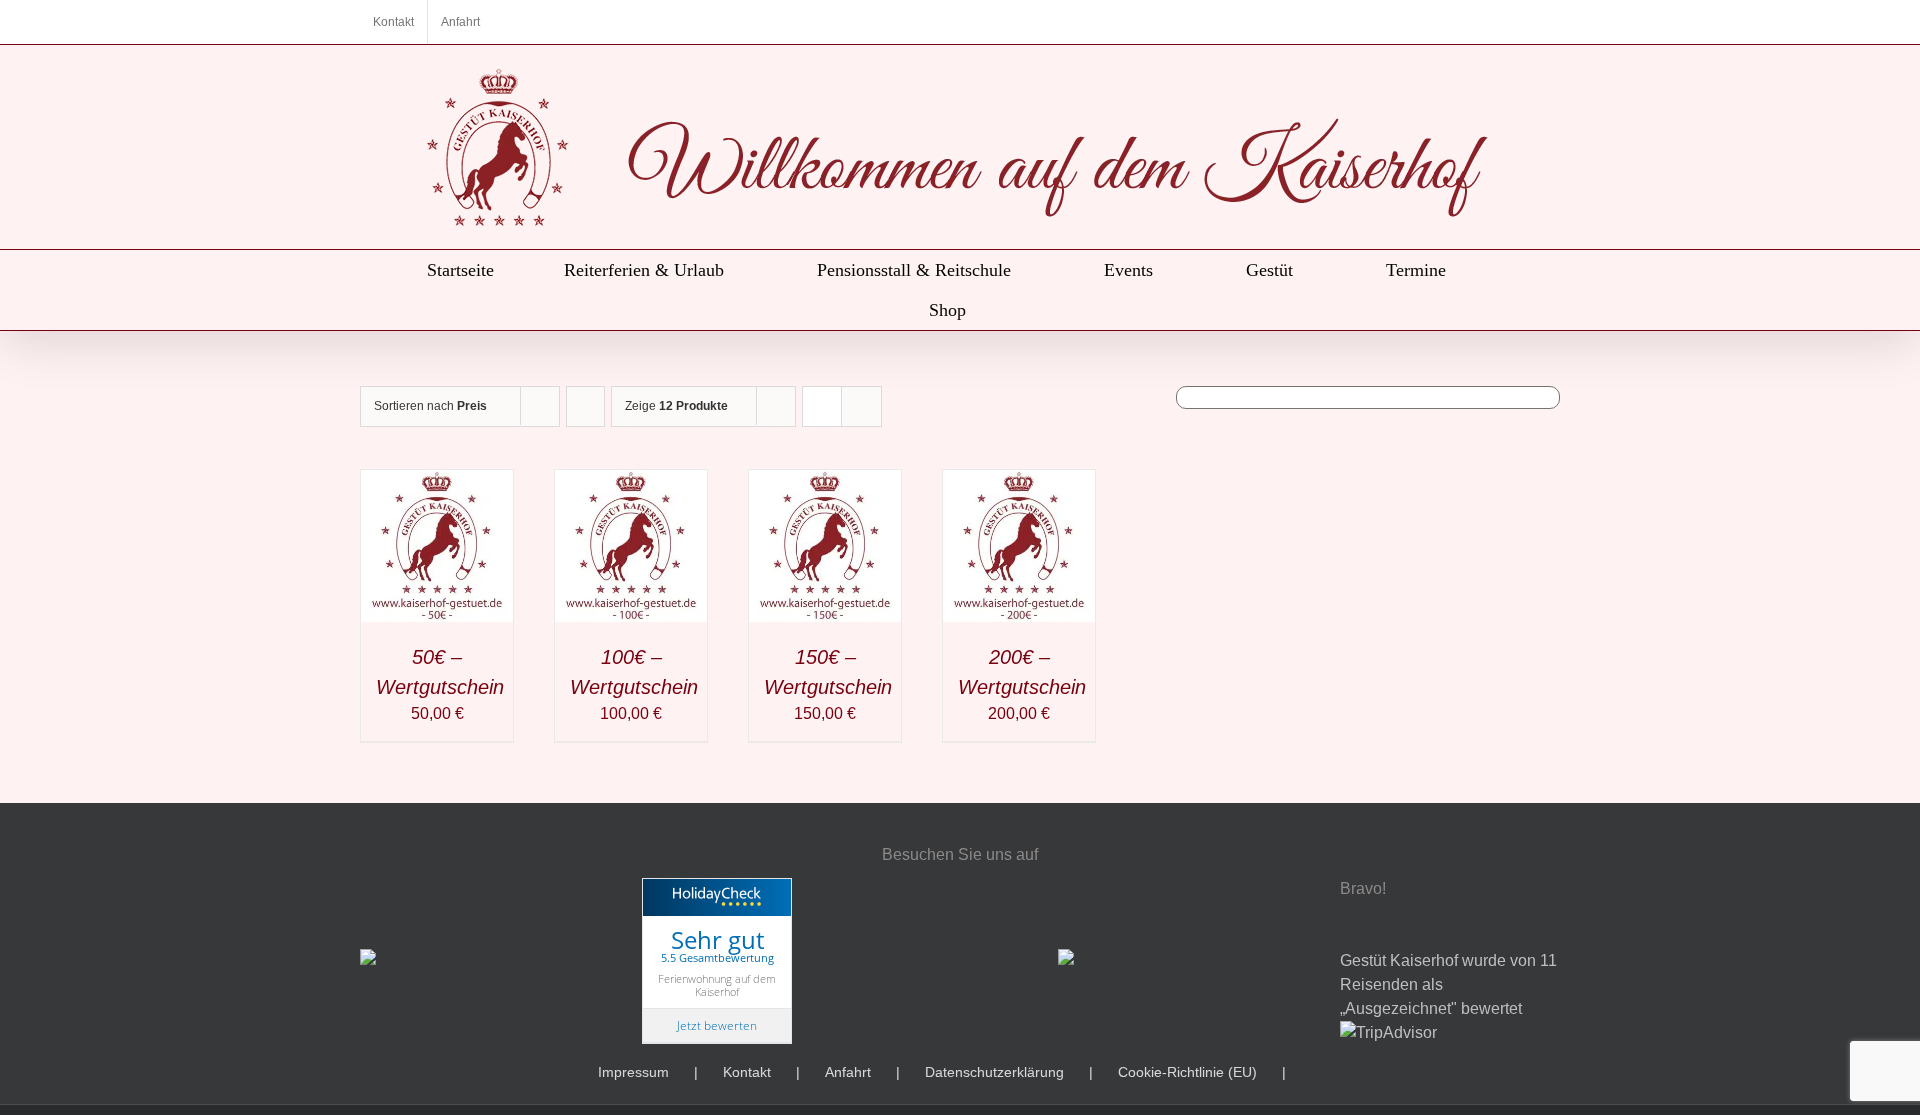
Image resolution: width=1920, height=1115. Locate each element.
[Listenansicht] (861, 406)
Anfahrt (848, 1072)
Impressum (633, 1072)
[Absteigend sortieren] (585, 406)
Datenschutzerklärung (994, 1072)
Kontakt (747, 1072)
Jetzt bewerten (717, 1025)
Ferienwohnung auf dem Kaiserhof (717, 985)
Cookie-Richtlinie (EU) (1187, 1072)
